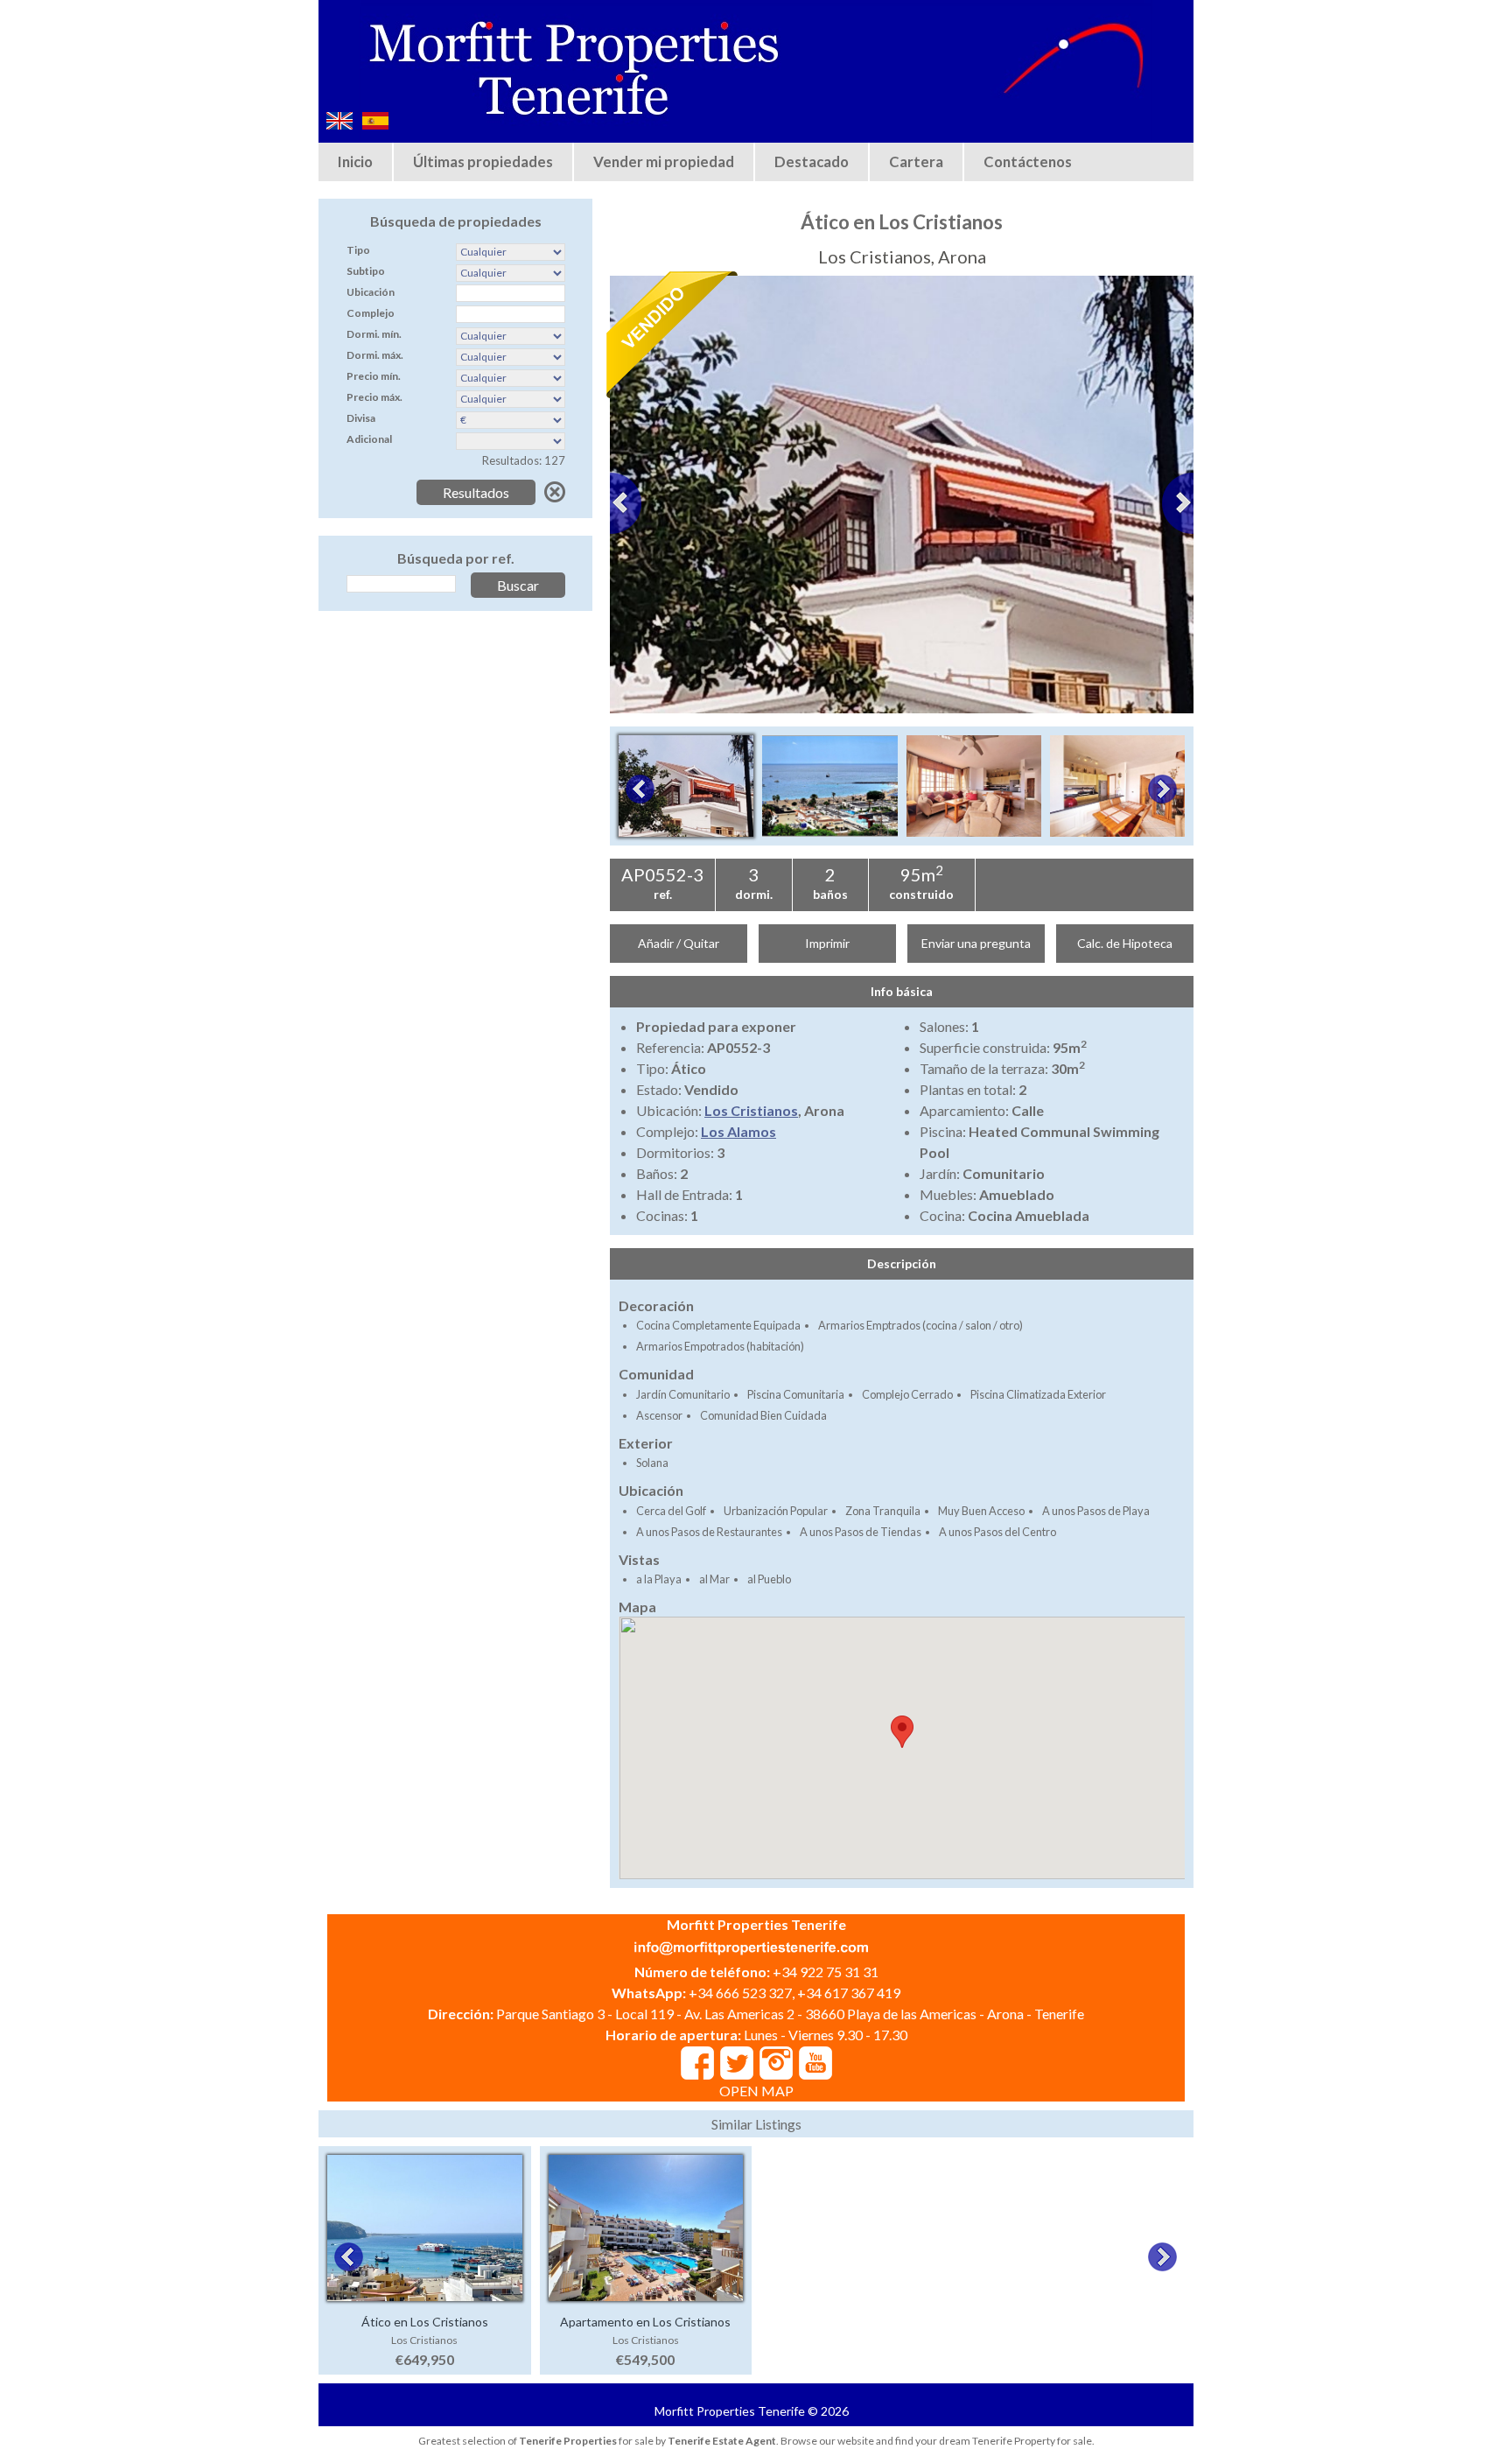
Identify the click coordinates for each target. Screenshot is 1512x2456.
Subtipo (366, 271)
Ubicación (371, 292)
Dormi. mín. (374, 334)
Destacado (812, 161)
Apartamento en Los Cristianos (645, 2322)
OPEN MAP (756, 2091)
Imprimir (827, 943)
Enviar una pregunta (976, 943)
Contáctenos (1028, 161)
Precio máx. (374, 397)
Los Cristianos (751, 1110)
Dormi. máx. (375, 355)
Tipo (358, 250)
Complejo (371, 313)
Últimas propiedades (483, 161)
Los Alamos (738, 1131)
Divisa (361, 418)
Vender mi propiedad (664, 161)
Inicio (355, 161)
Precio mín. (374, 376)
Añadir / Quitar (679, 943)
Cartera (916, 161)
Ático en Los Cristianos (425, 2322)
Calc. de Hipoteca (1125, 943)
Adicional (369, 439)
